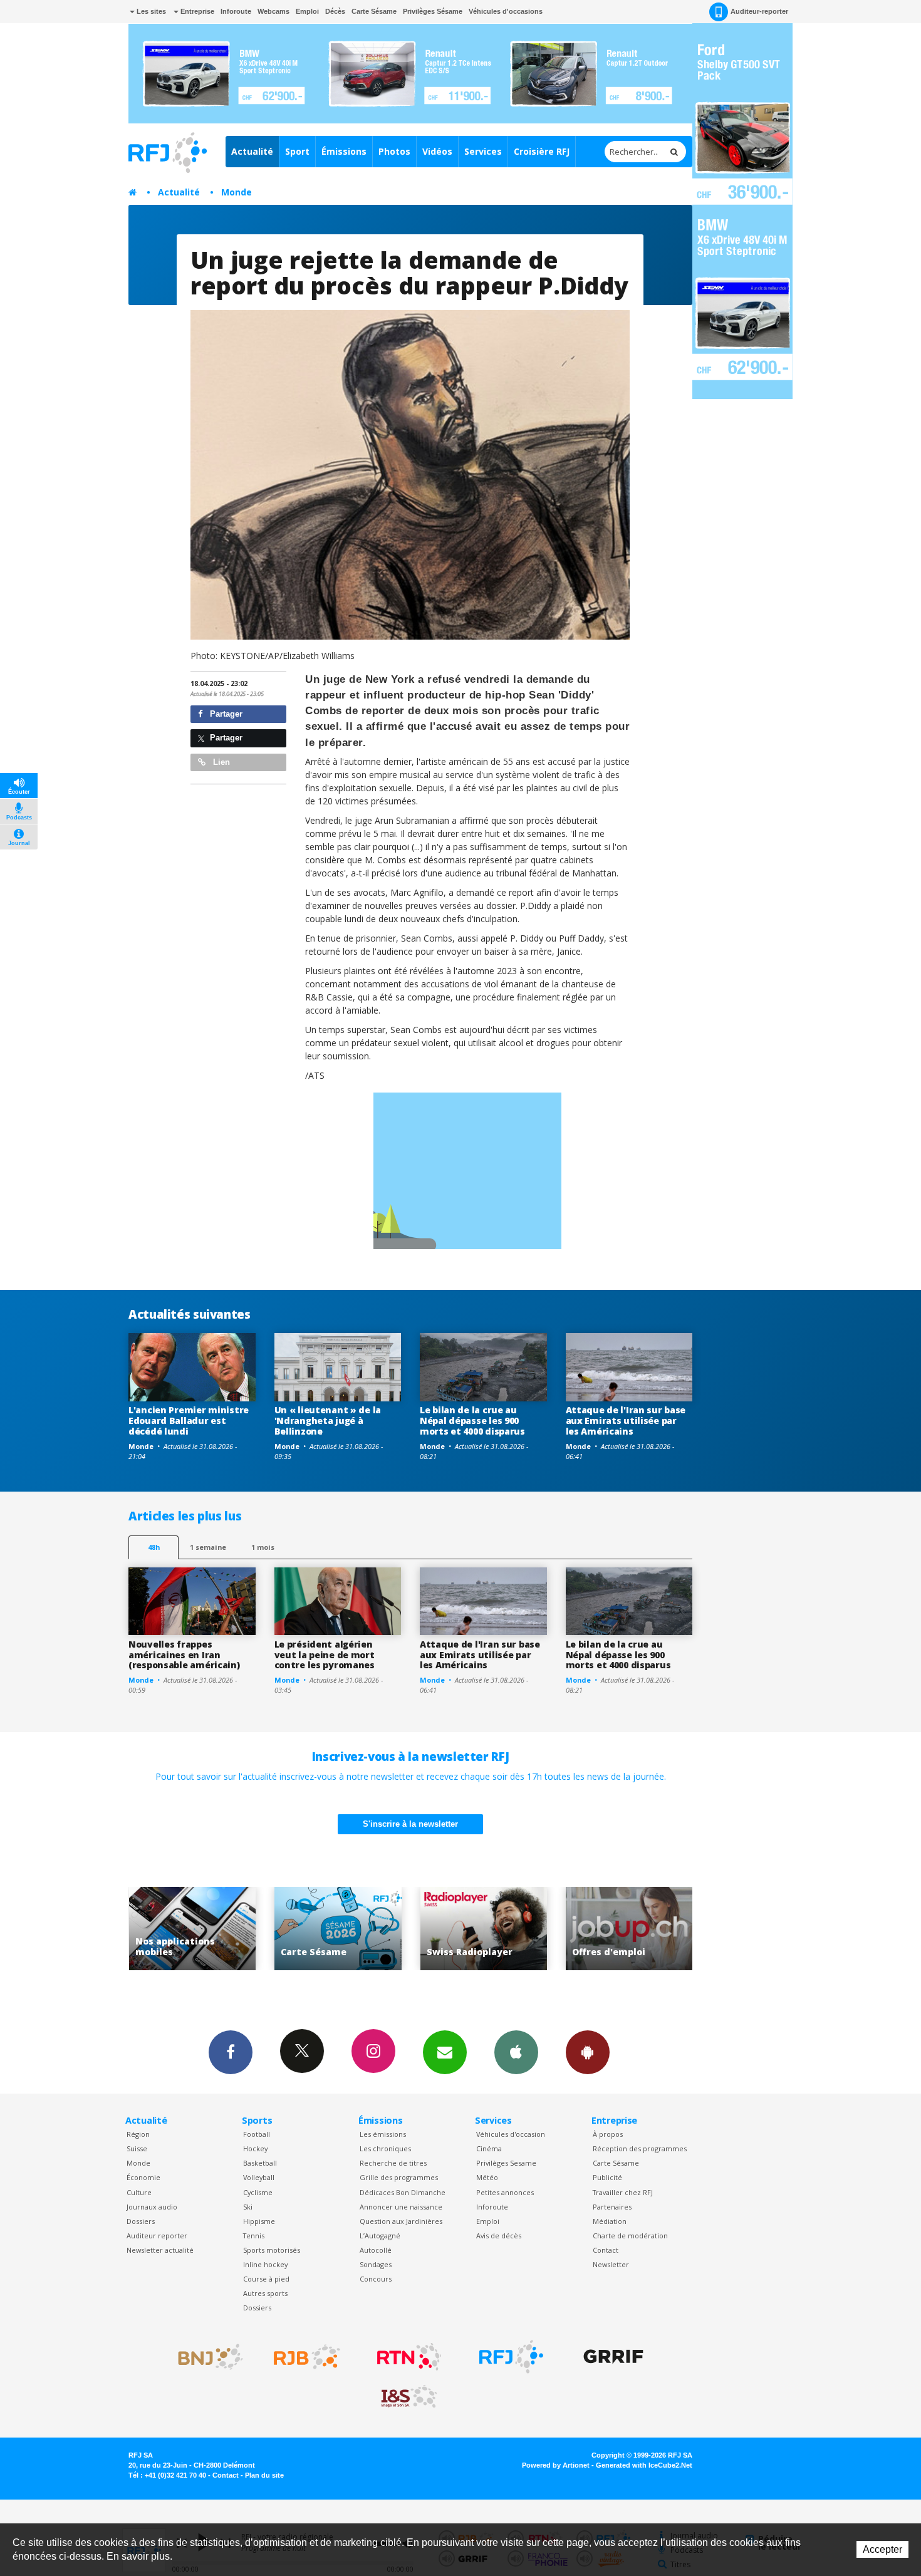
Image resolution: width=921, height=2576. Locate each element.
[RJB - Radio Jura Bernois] (307, 2357)
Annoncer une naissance (401, 2207)
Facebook (231, 2052)
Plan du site (264, 2475)
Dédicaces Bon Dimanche (403, 2192)
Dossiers (141, 2221)
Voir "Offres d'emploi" (483, 1929)
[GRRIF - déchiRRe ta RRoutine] (613, 2357)
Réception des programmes (640, 2148)
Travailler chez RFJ (623, 2192)
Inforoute (236, 11)
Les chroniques (385, 2148)
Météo (487, 2177)
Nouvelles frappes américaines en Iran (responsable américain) (184, 1655)
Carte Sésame (374, 11)
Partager (225, 714)
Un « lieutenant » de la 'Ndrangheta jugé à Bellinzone (328, 1420)
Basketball (260, 2163)
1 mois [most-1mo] (263, 1547)
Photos (394, 151)
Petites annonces (505, 2192)
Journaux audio (152, 2207)
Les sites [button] (150, 11)
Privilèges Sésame (433, 11)
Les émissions (383, 2134)
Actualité (252, 151)
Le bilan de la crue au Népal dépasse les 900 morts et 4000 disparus (472, 1420)
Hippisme (259, 2221)
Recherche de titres (393, 2163)
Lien (220, 762)
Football (257, 2134)
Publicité (607, 2177)
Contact (606, 2250)
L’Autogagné (380, 2236)
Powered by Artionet (556, 2465)
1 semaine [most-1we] (208, 1547)
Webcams (273, 11)
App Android (588, 2052)
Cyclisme (258, 2192)
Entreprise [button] (196, 11)
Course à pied (266, 2279)
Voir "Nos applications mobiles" (629, 1929)
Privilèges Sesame (506, 2163)
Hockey (255, 2148)
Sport (297, 151)
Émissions (344, 151)
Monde (237, 192)
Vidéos (437, 151)
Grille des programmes (399, 2177)
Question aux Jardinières (401, 2221)
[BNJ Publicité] (205, 2357)
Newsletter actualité (160, 2250)
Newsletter (611, 2264)
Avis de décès (499, 2236)
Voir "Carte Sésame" (192, 1929)
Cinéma (489, 2148)
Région (138, 2134)
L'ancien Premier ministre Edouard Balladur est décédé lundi (189, 1420)
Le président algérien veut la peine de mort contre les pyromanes (325, 1655)
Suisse (137, 2148)
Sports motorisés (272, 2250)
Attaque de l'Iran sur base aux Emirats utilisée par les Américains (626, 1420)
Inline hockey (265, 2264)
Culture (139, 2192)
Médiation (610, 2221)
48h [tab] (154, 1547)
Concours (376, 2279)
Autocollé (376, 2250)
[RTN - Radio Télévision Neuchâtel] (409, 2357)
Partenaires (612, 2207)
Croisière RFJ (542, 151)
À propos (608, 2134)
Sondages (376, 2264)
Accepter (882, 2549)
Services (483, 151)
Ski (248, 2207)
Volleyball (259, 2177)
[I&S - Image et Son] (409, 2397)
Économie (143, 2177)
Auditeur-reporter (759, 11)
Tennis (254, 2236)
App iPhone (516, 2052)
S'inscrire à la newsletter (410, 1824)
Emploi (307, 11)
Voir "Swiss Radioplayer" (338, 1929)
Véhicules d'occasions (506, 11)
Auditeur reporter (157, 2236)
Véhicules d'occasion (511, 2134)
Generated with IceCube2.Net (644, 2465)
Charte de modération (630, 2236)
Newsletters (445, 2052)
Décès (335, 11)
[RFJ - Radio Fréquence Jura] (511, 2357)
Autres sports (265, 2293)
